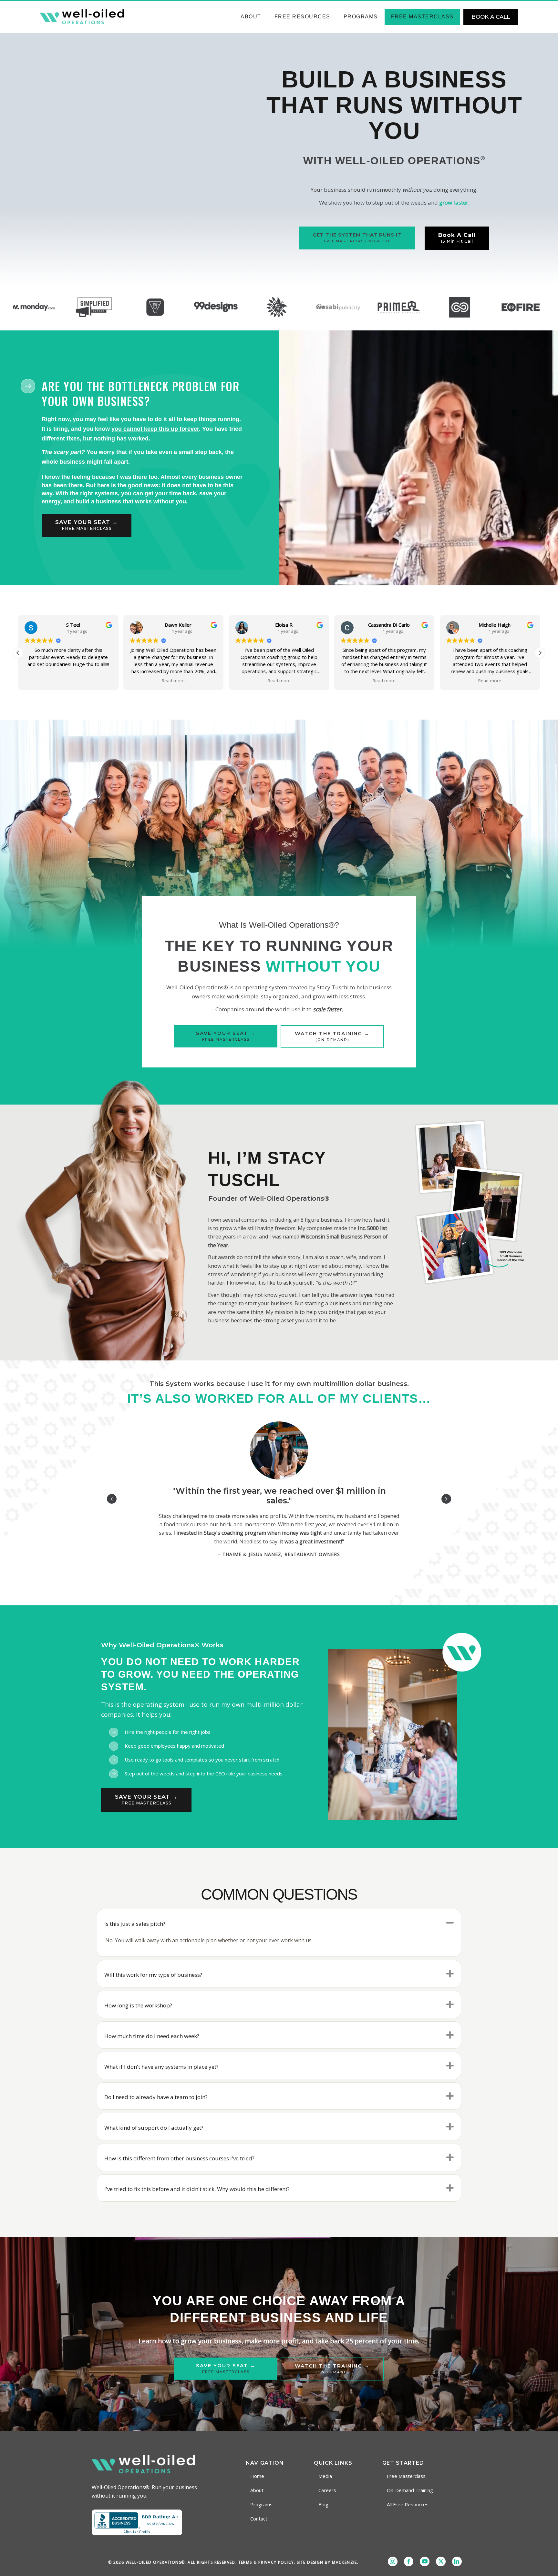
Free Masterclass (422, 17)
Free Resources (302, 17)
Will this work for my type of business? (153, 1975)
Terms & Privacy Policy (266, 2562)
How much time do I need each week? (152, 2036)
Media (325, 2476)
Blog (323, 2504)
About (251, 17)
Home (257, 2476)
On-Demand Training (410, 2490)
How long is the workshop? (138, 2005)
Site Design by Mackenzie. (328, 2562)
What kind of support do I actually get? (154, 2128)
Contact (259, 2519)
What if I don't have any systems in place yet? (161, 2067)
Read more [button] (24, 681)
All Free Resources (408, 2504)
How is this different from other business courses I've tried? (179, 2158)
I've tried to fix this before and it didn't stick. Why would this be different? (197, 2189)
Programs (361, 17)
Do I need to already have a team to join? (156, 2097)
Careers (327, 2490)
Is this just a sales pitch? (135, 1924)
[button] (18, 653)
